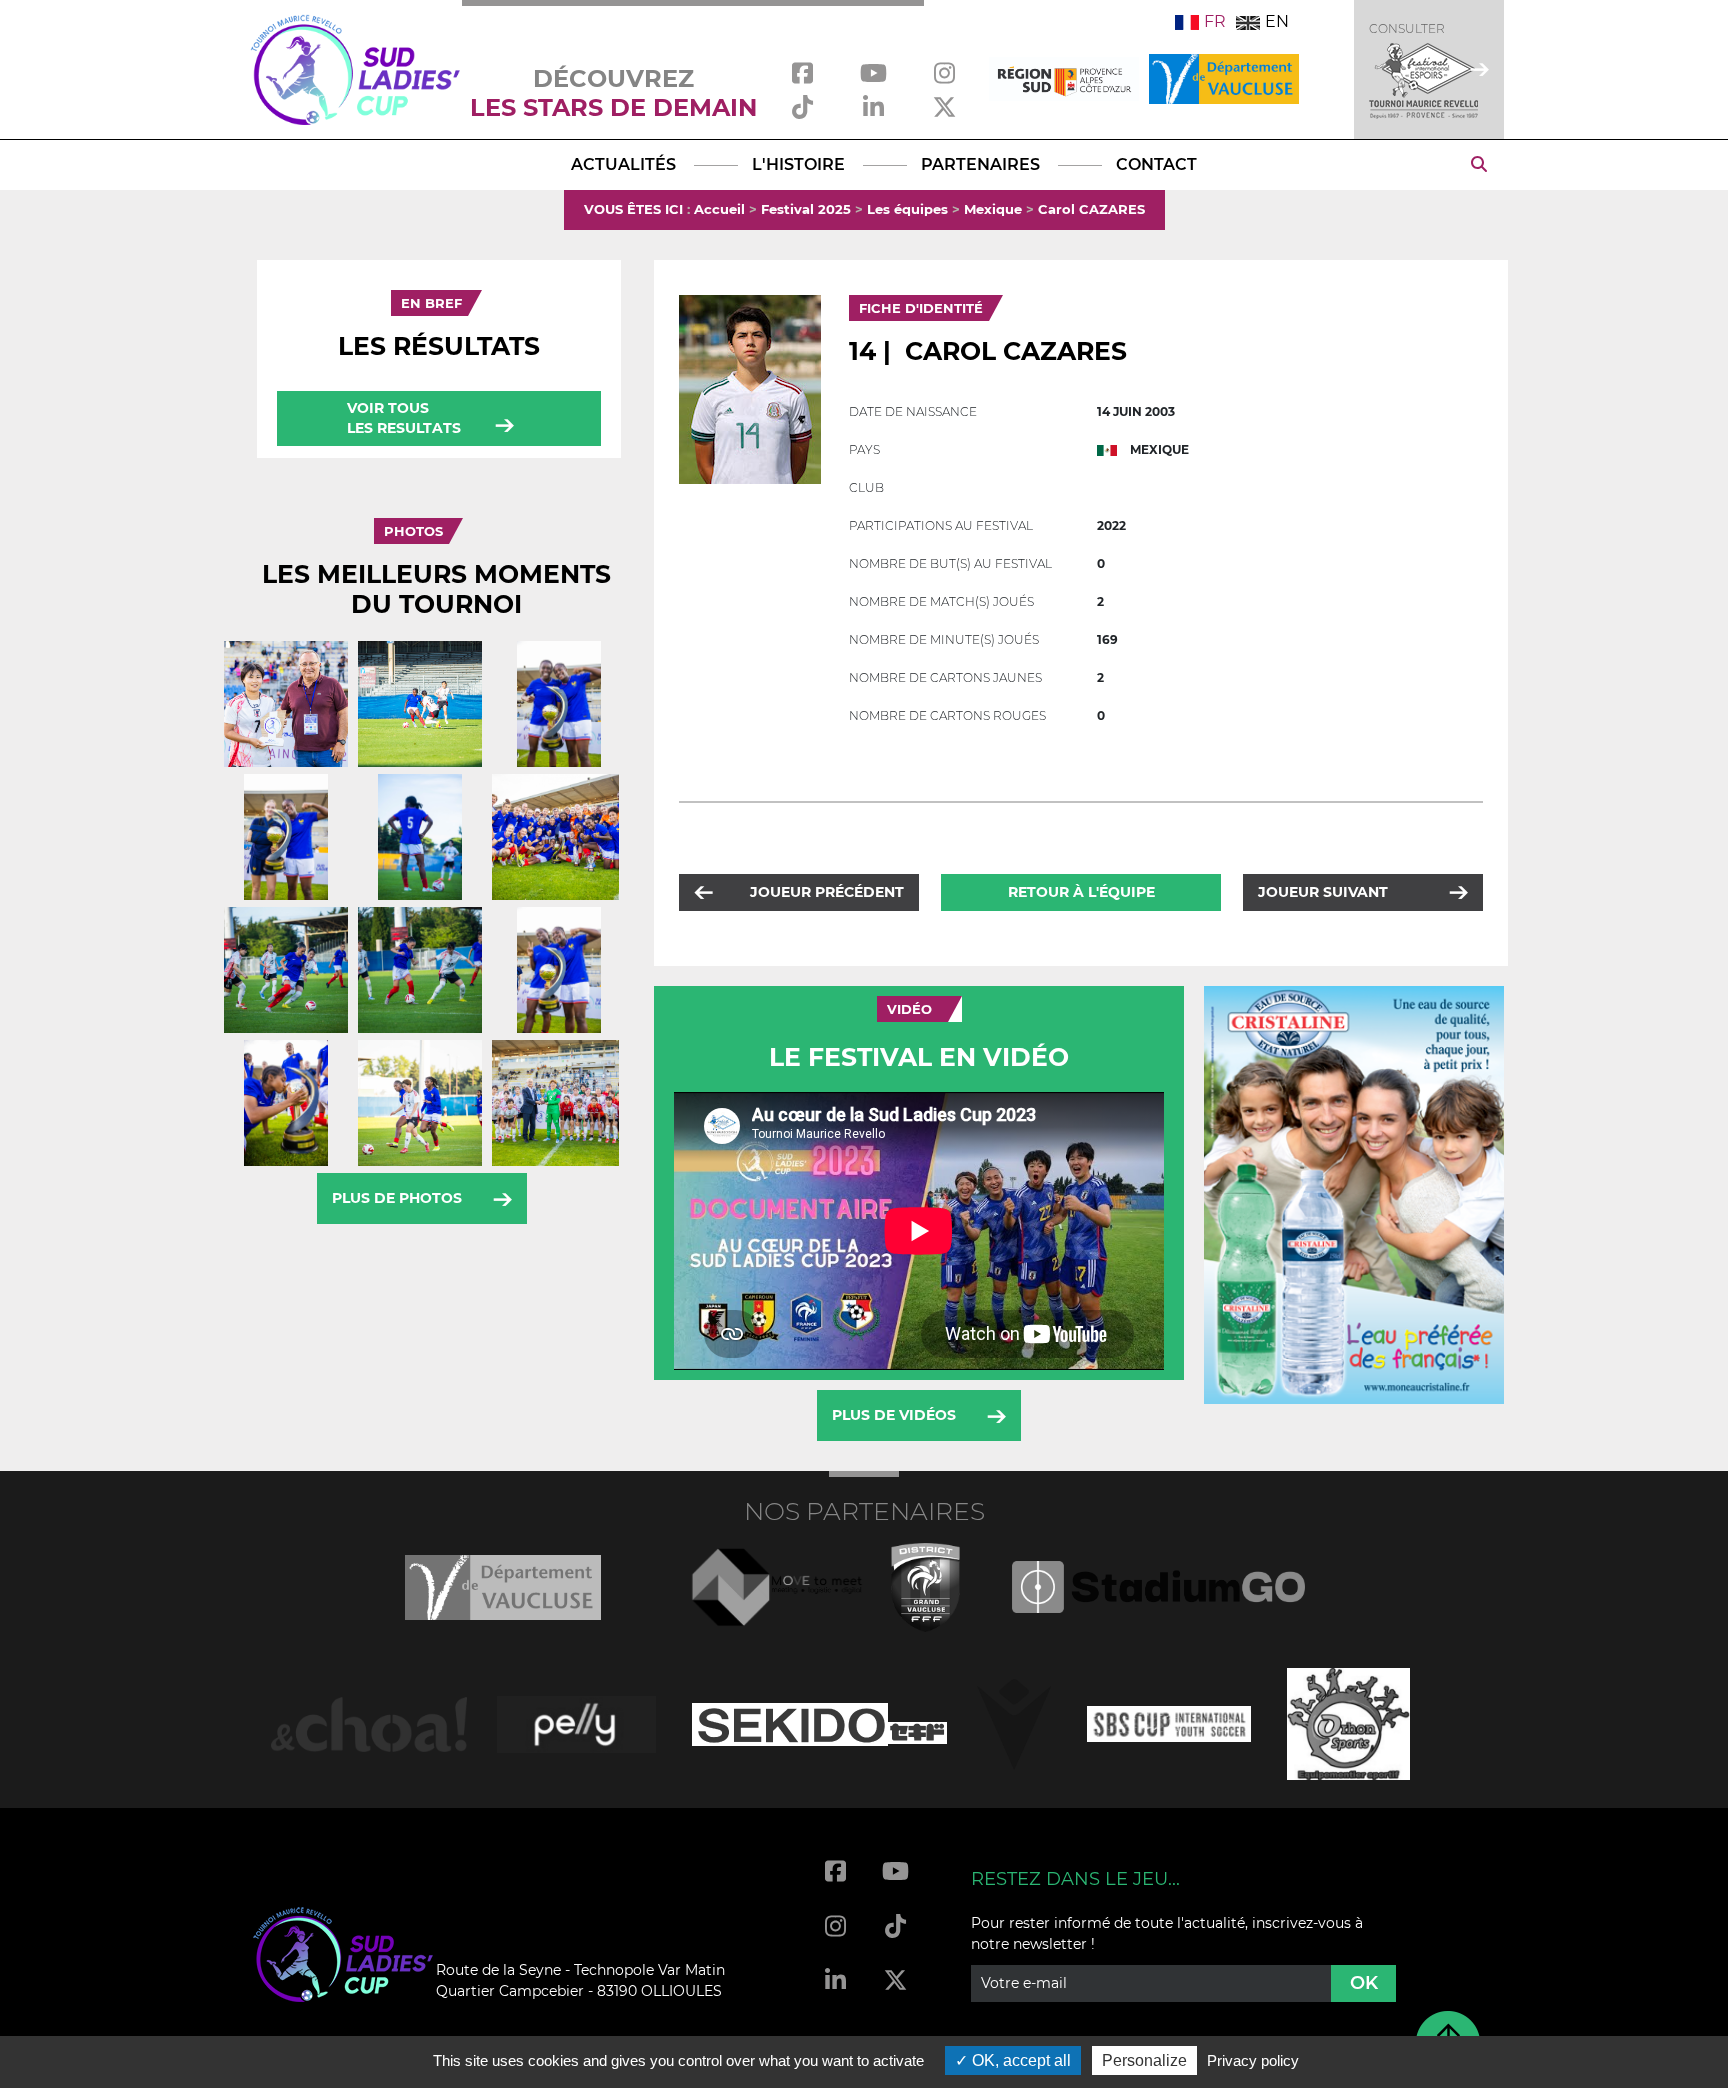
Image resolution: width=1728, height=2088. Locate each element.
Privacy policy (1253, 2060)
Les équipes (907, 209)
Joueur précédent (827, 892)
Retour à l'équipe (1081, 892)
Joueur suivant (1323, 892)
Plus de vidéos (894, 1415)
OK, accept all (1019, 2060)
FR (1215, 21)
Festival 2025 (806, 209)
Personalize (1144, 2060)
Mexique (993, 209)
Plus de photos (397, 1198)
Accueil (719, 209)
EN (1277, 21)
